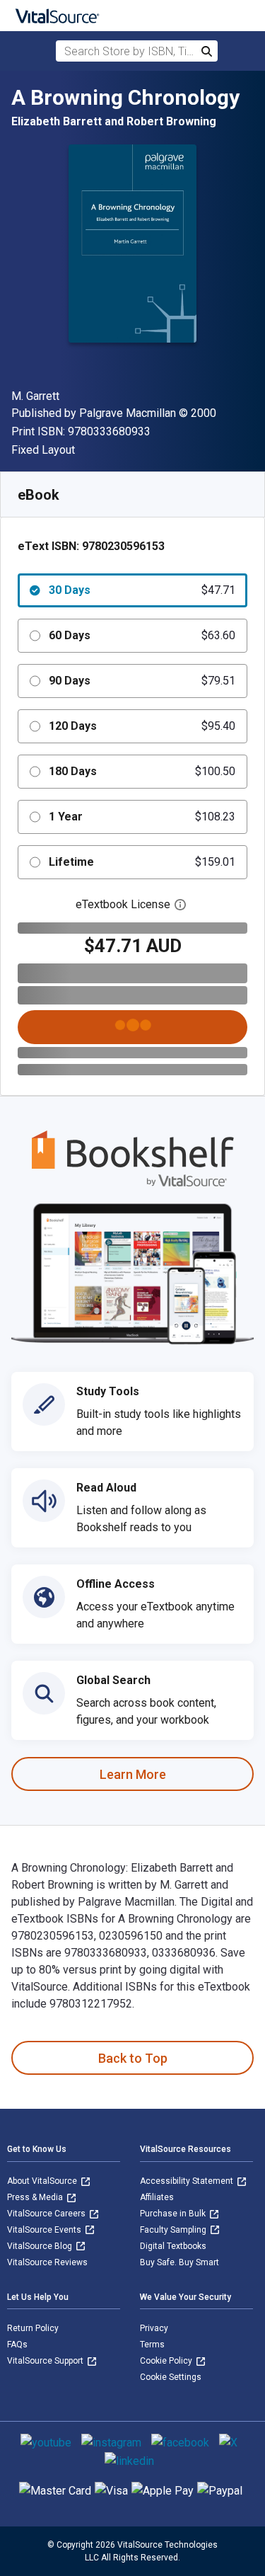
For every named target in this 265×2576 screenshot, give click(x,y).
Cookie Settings (171, 2377)
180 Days (142, 771)
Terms (152, 2345)
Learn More (133, 1774)
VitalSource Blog (41, 2246)
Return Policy (33, 2328)
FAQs (17, 2345)
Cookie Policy (167, 2361)
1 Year (142, 817)
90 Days (142, 681)
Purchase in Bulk (174, 2214)
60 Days (142, 635)
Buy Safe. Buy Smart (179, 2262)
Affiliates (157, 2197)
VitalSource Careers (47, 2214)
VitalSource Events (45, 2230)
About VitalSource (43, 2181)
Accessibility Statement (188, 2181)
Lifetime (142, 862)
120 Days (142, 726)
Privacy (154, 2328)
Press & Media (36, 2197)
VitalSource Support (46, 2361)
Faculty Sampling (174, 2230)
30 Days (142, 590)
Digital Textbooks (173, 2246)
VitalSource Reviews (47, 2262)
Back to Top (133, 2058)
